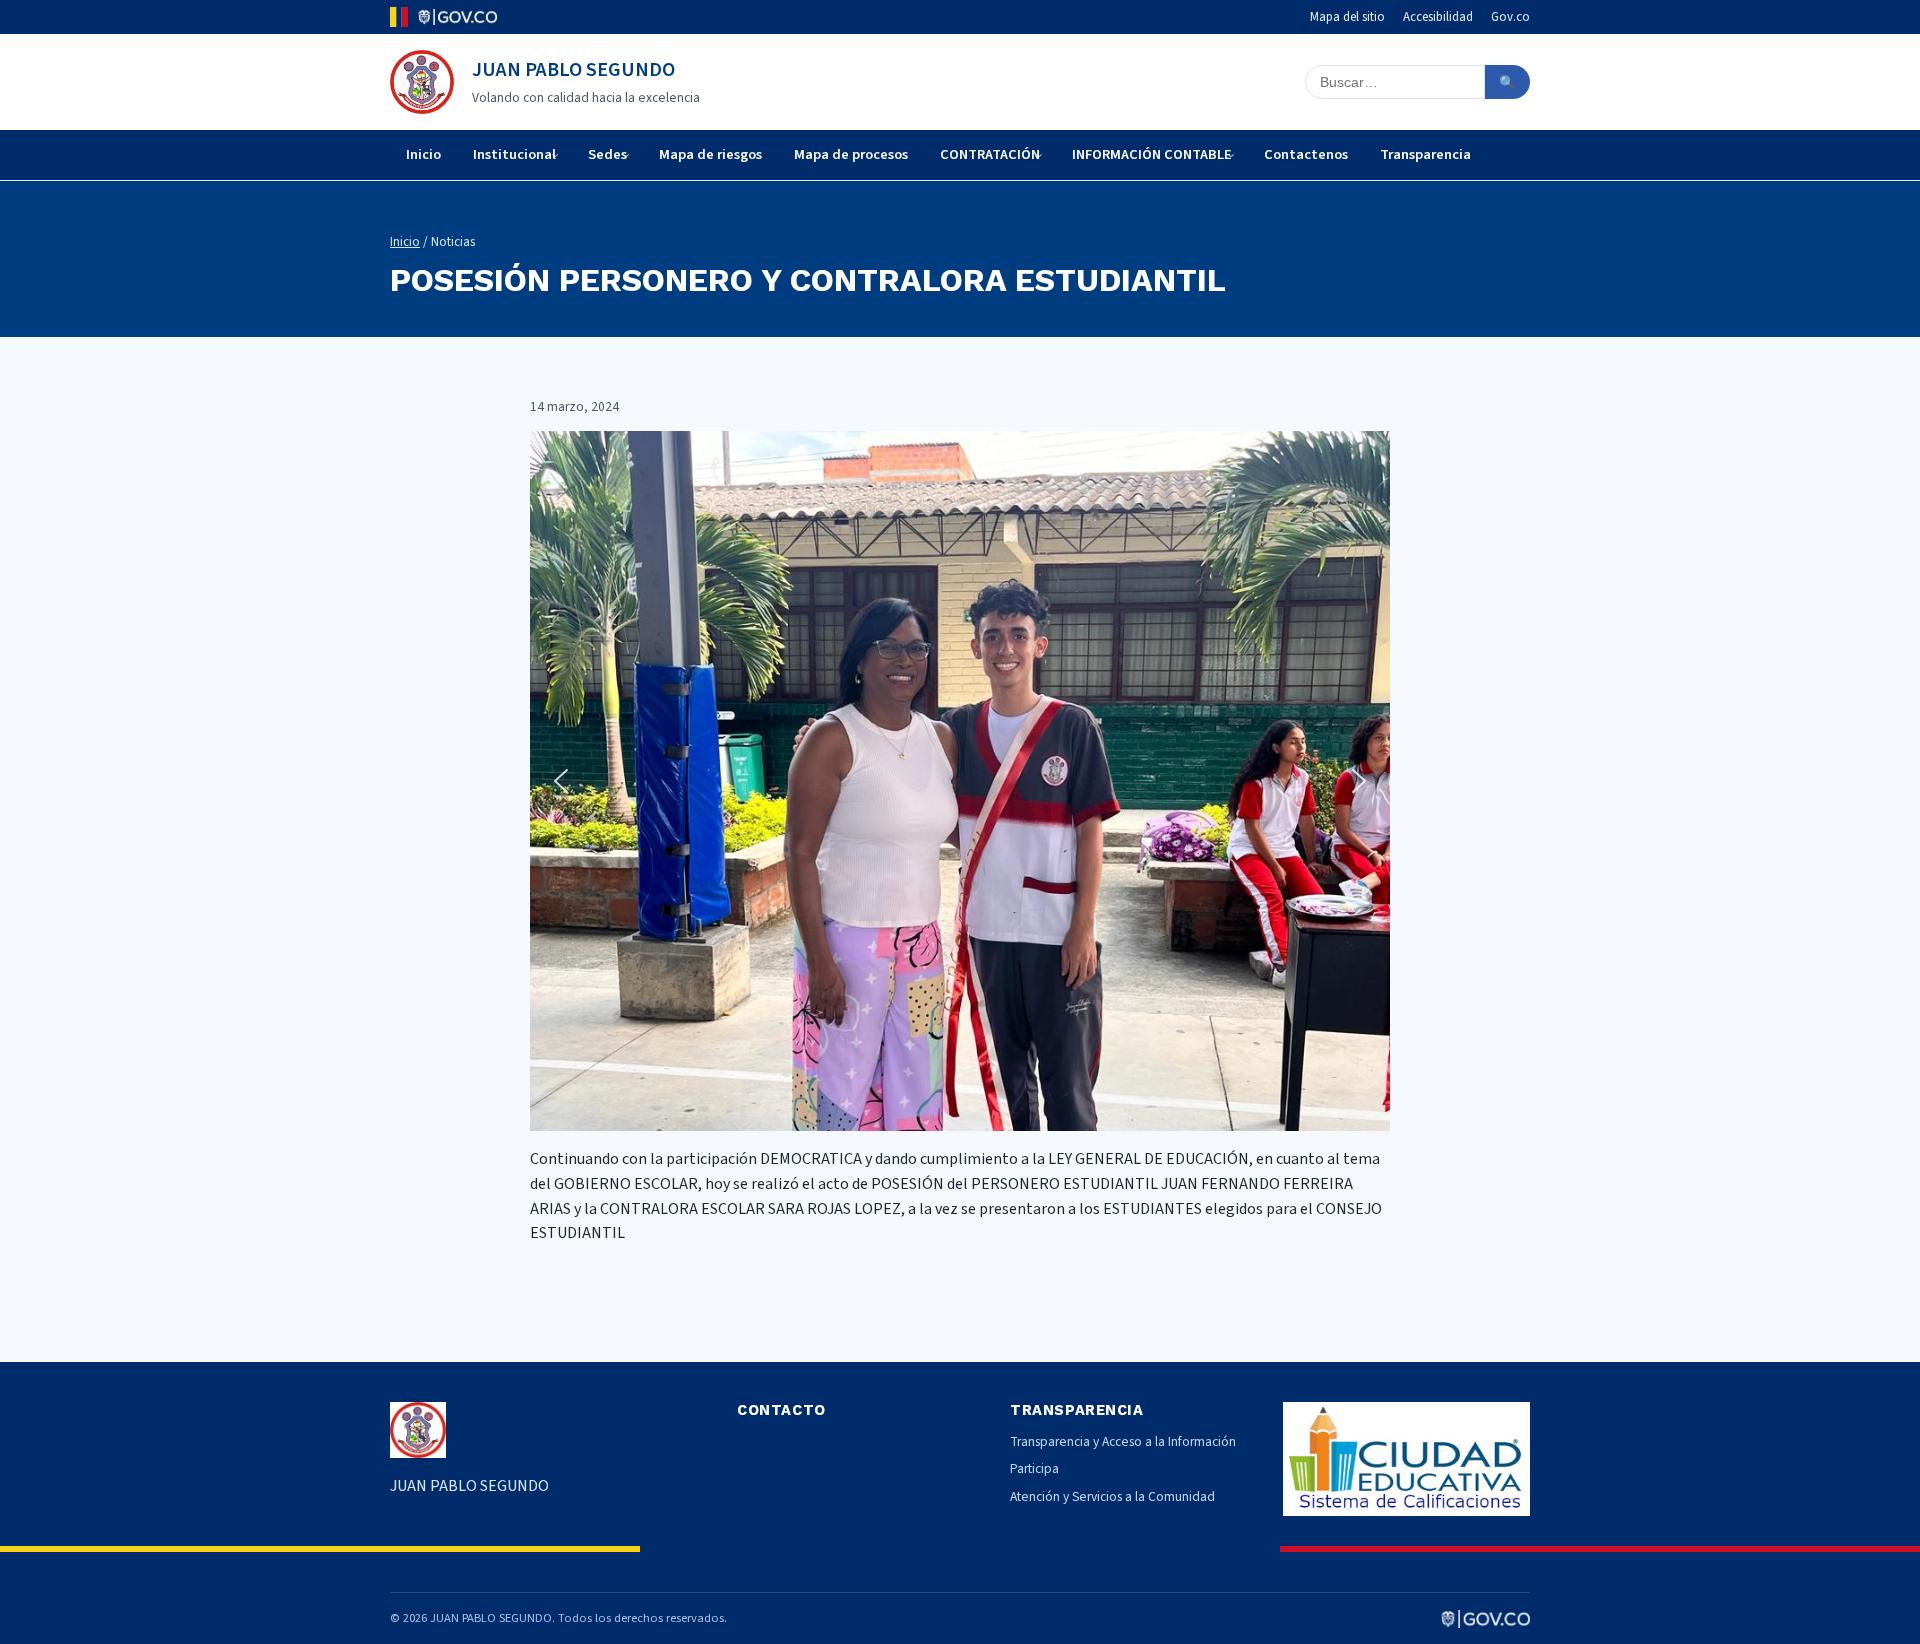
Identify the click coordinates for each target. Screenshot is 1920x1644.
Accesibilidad (1438, 17)
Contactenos (1306, 154)
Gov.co (1510, 17)
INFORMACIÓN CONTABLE (1152, 154)
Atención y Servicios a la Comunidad (1112, 1496)
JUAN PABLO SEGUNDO (573, 70)
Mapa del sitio (1347, 17)
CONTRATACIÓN (990, 154)
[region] (960, 781)
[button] (561, 781)
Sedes (607, 154)
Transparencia (1425, 154)
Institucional (514, 154)
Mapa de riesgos (710, 154)
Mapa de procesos (851, 154)
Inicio (423, 154)
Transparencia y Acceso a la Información (1123, 1441)
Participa (1034, 1468)
